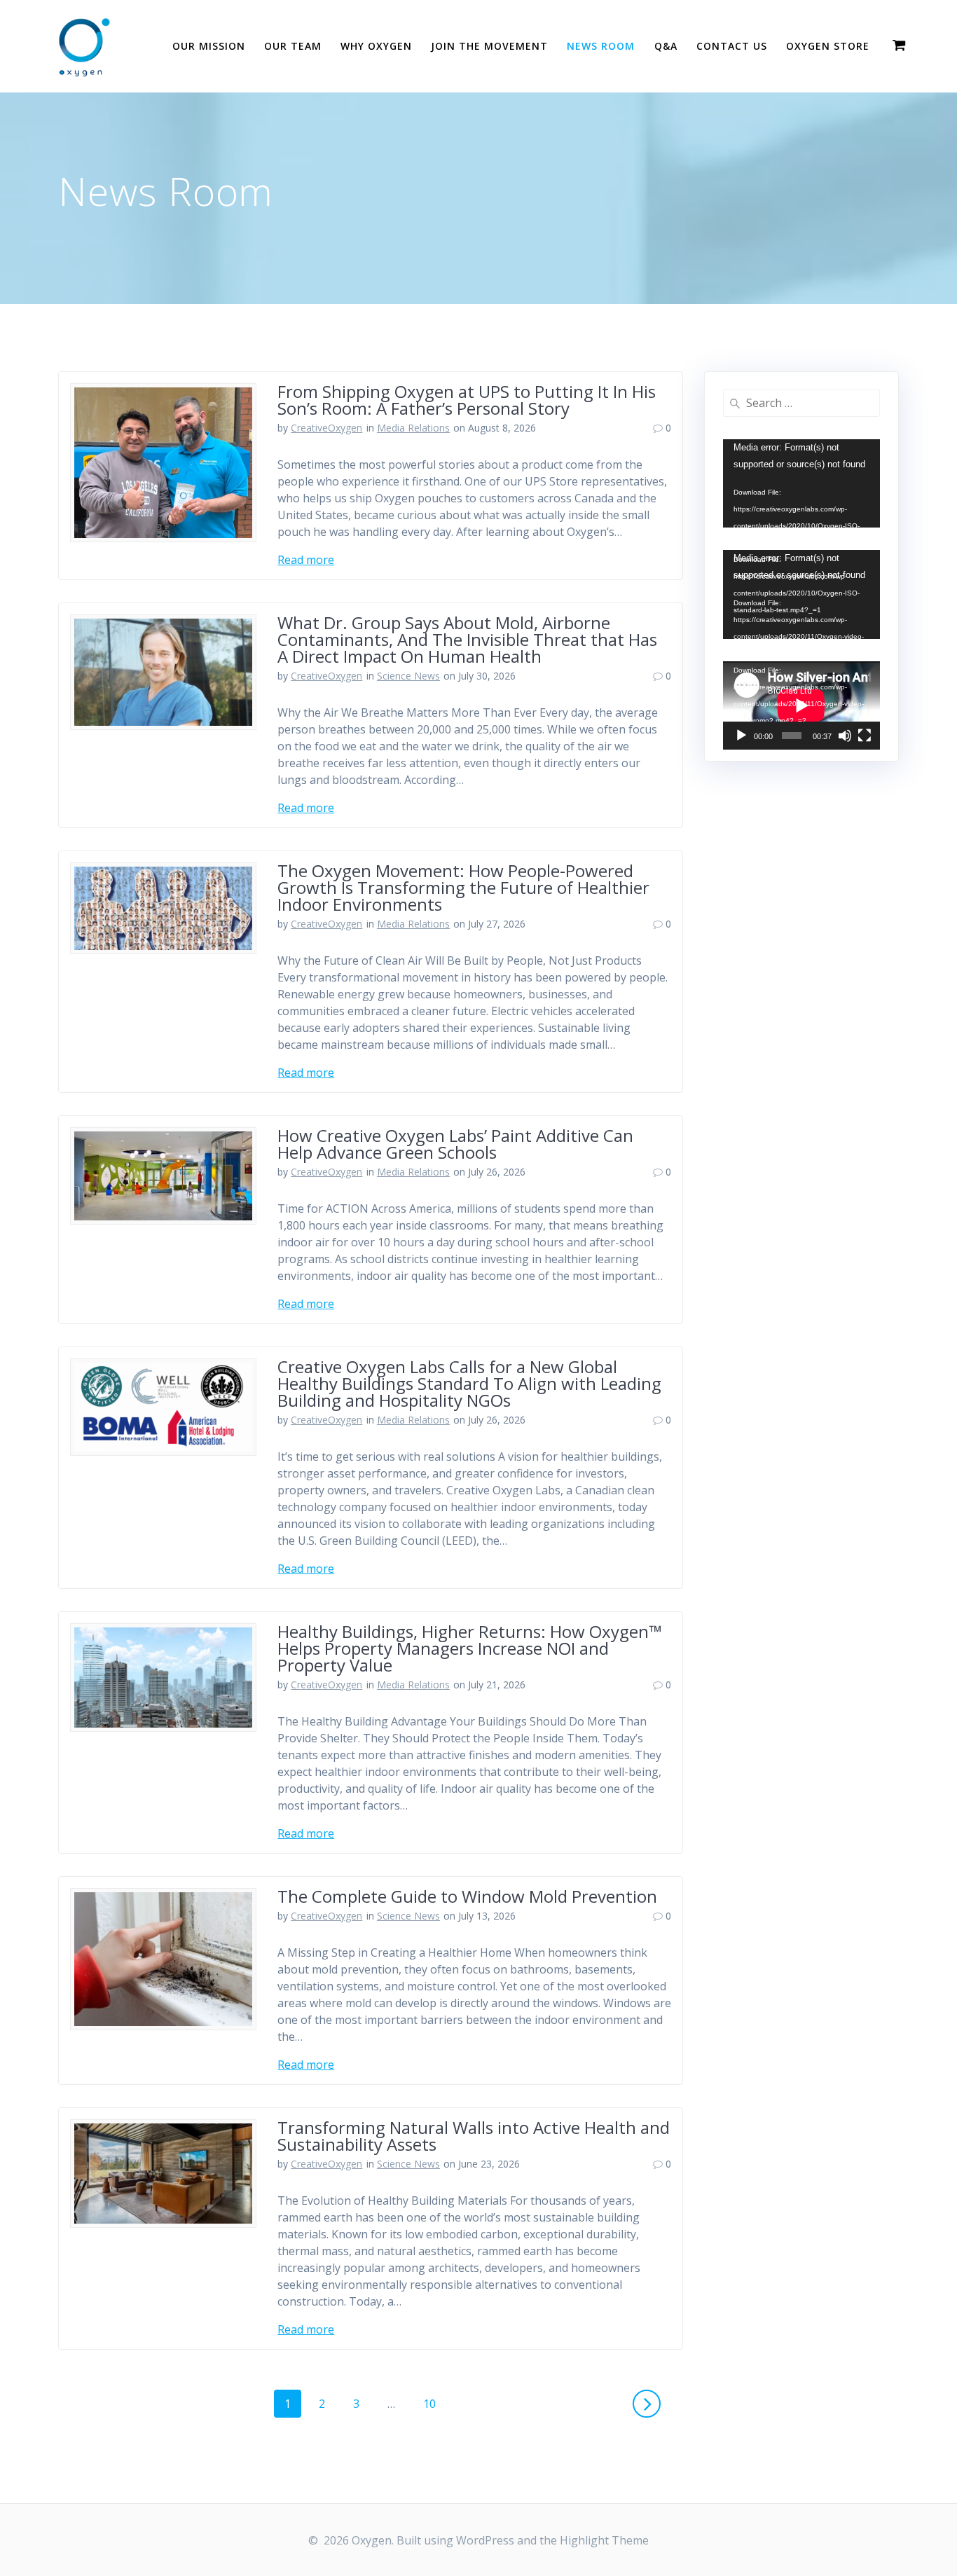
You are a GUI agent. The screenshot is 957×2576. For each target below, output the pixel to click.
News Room (601, 46)
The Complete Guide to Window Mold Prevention (467, 1896)
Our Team (293, 46)
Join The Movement (489, 46)
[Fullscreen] (865, 736)
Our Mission (209, 46)
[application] (801, 483)
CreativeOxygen (326, 428)
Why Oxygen (376, 46)
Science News (408, 676)
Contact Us (732, 46)
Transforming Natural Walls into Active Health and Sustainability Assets (474, 2136)
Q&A (666, 46)
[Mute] (845, 736)
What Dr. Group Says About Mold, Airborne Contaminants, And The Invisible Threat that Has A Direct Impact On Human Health (467, 639)
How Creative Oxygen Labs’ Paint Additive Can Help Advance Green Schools (455, 1144)
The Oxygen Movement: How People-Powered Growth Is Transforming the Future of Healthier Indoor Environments (463, 887)
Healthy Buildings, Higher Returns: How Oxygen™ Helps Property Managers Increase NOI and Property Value (469, 1648)
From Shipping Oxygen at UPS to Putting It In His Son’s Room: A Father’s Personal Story (467, 400)
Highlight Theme (604, 2540)
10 (434, 2403)
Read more (306, 560)
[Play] (741, 736)
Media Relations (413, 428)
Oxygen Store (828, 46)
